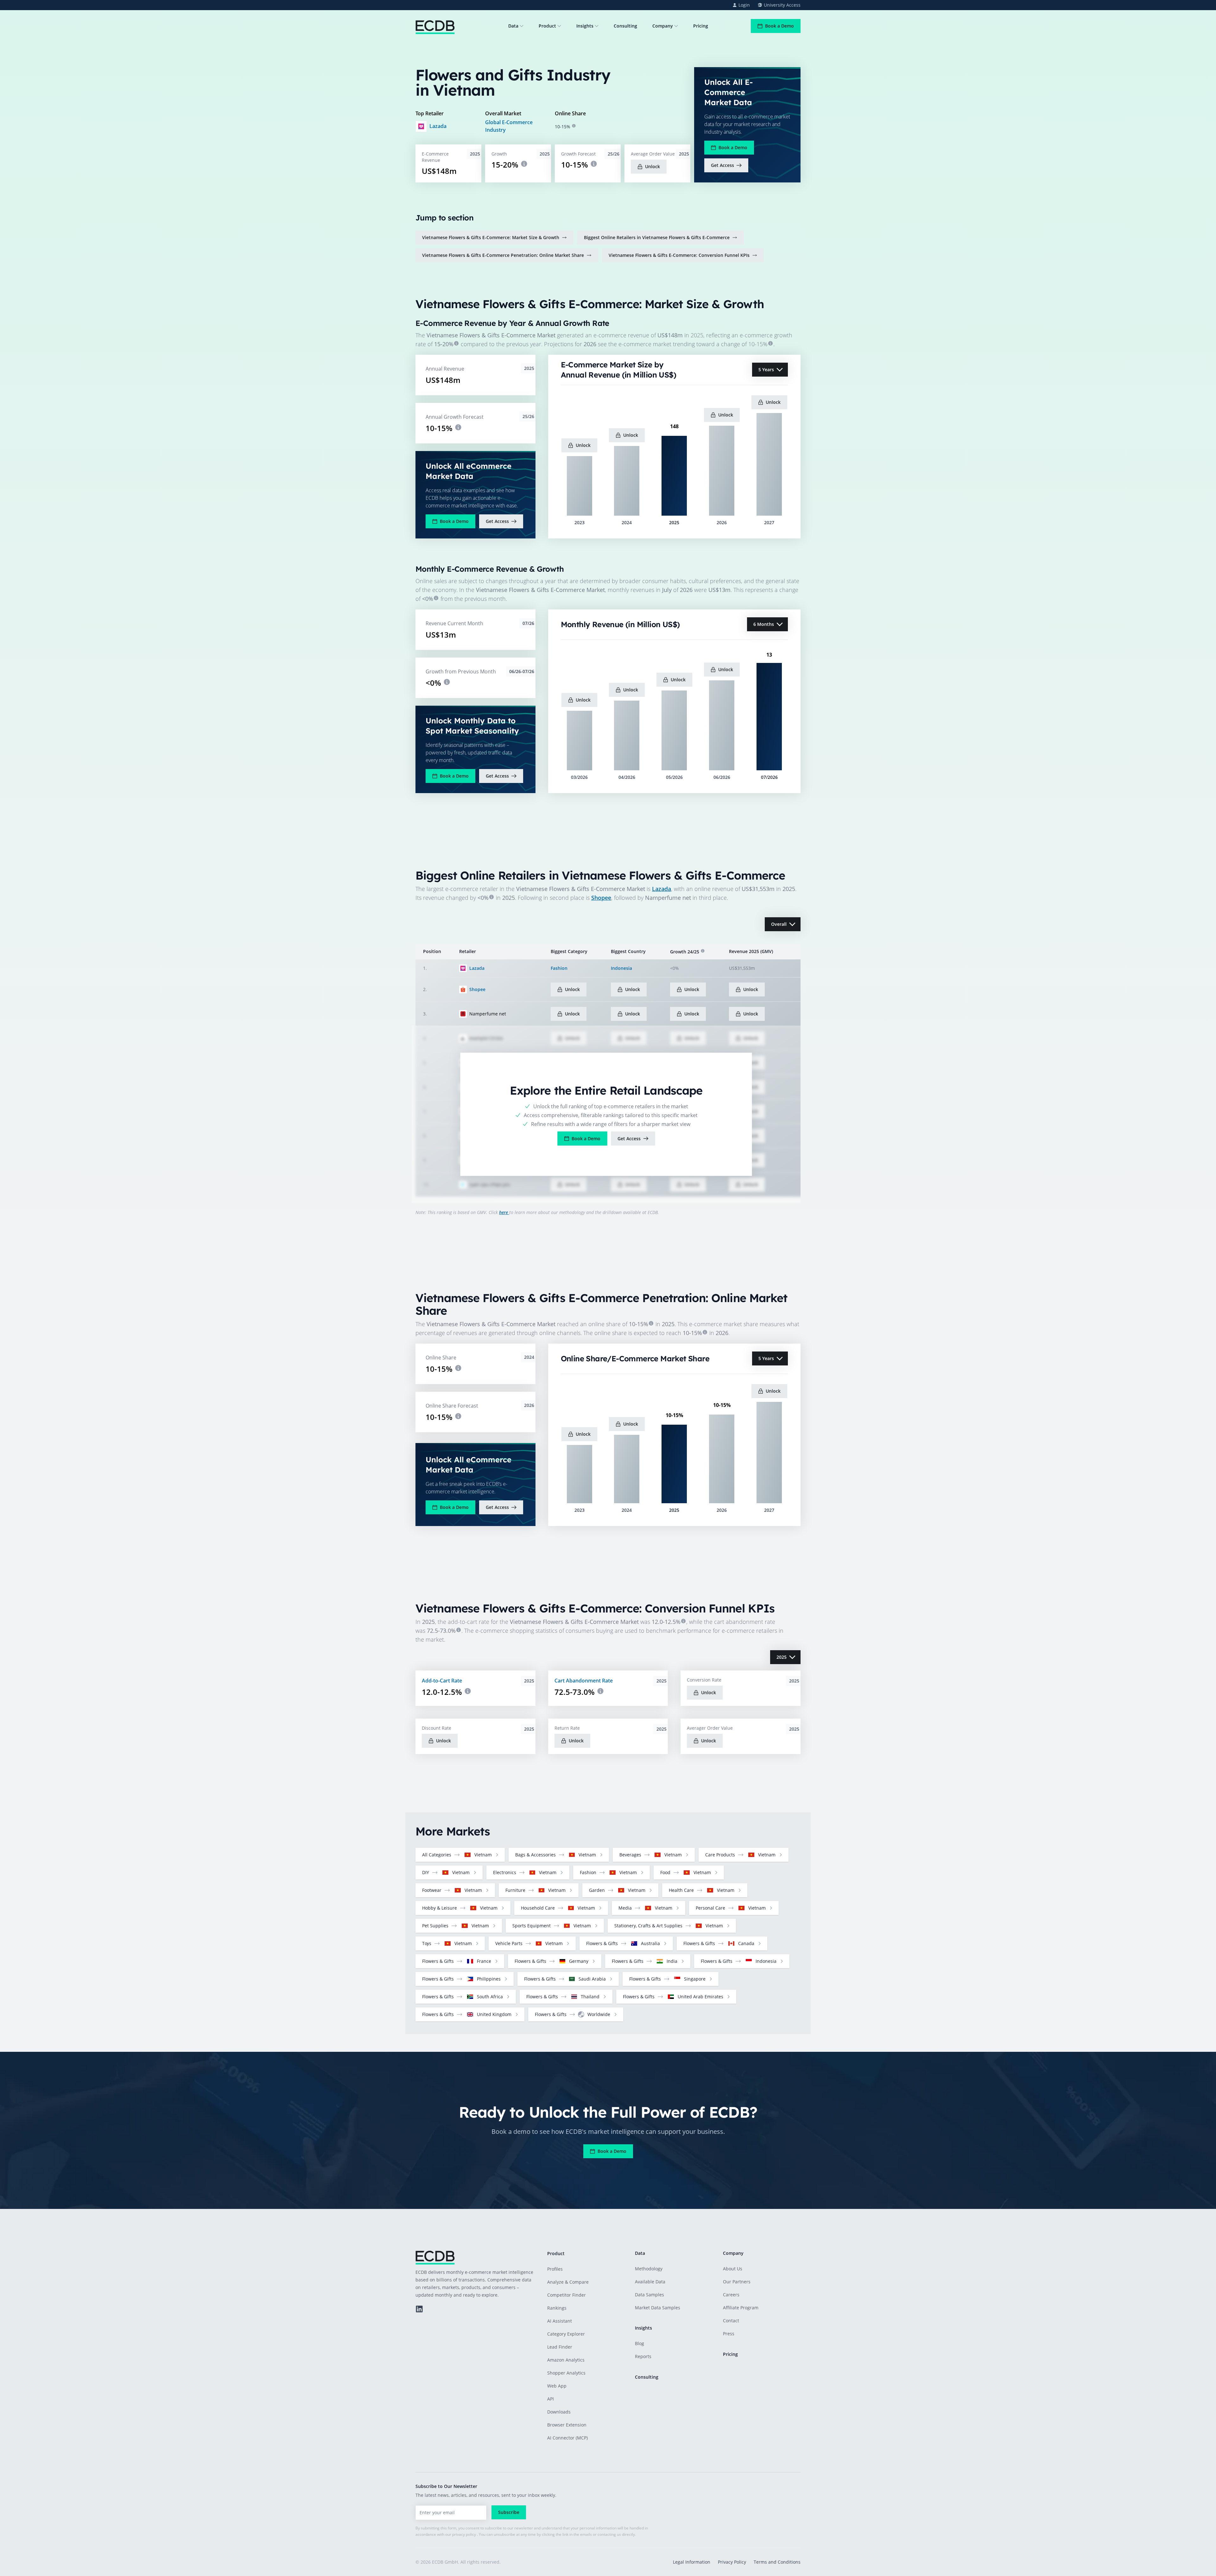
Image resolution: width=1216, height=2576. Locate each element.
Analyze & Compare (568, 2282)
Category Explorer (566, 2334)
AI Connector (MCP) (567, 2438)
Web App (557, 2386)
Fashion (559, 968)
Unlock (652, 166)
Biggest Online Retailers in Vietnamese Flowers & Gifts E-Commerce (657, 237)
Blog (640, 2343)
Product (547, 26)
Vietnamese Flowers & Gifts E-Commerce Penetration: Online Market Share (503, 255)
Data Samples (649, 2295)
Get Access (722, 165)
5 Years (766, 369)
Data (513, 26)
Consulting (625, 26)
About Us (733, 2269)
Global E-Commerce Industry (509, 126)
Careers (731, 2295)
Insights (585, 26)
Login (744, 5)
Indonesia (621, 968)
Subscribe (509, 2512)
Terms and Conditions (777, 2562)
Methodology (649, 2269)
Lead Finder (560, 2347)
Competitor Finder (567, 2295)
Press (729, 2334)
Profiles (555, 2269)
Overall (779, 924)
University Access (782, 5)
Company (663, 26)
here (504, 1212)
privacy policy (464, 2534)
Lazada (438, 126)
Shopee (601, 898)
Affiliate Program (741, 2308)
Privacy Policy (732, 2562)
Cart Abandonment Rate (584, 1681)
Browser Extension (567, 2425)
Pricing (701, 26)
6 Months (764, 624)
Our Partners (737, 2282)
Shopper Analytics (566, 2373)
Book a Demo (779, 26)
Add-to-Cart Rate (442, 1681)
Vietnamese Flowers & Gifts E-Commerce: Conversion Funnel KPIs (679, 255)
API (551, 2399)
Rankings (557, 2308)
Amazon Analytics (566, 2360)
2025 (782, 1657)
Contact (731, 2321)
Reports (643, 2356)
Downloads (559, 2412)
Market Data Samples (658, 2308)
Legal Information (692, 2562)
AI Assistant (560, 2321)
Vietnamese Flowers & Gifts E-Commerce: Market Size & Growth (491, 237)
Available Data (650, 2282)
